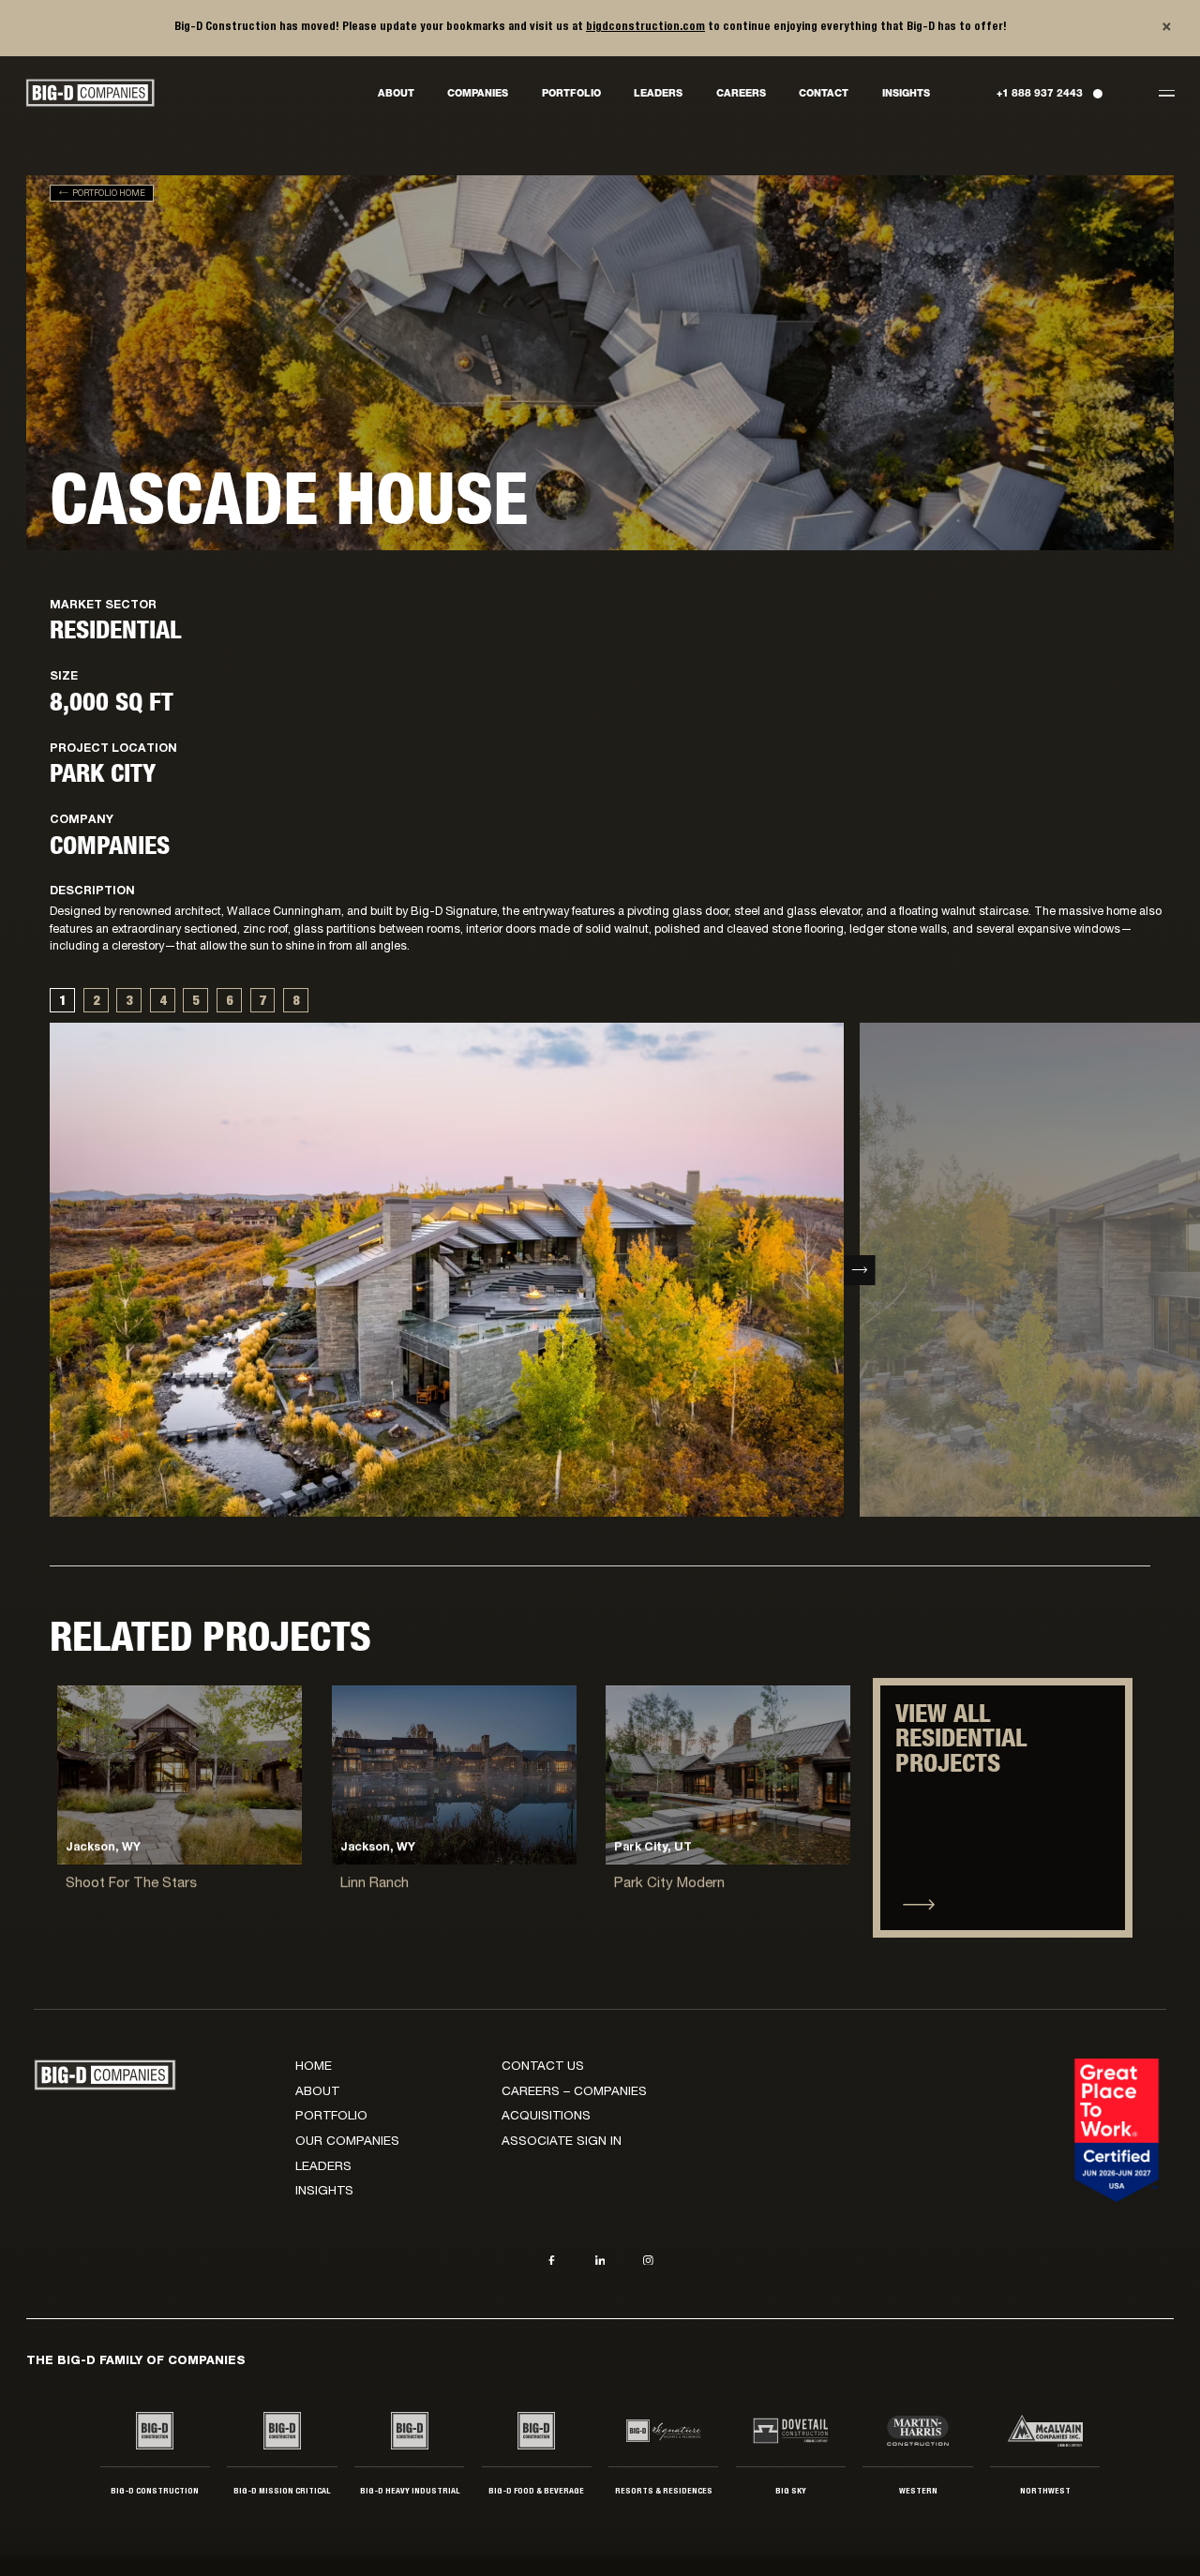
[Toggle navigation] (1166, 93)
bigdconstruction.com (645, 27)
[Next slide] (860, 1270)
